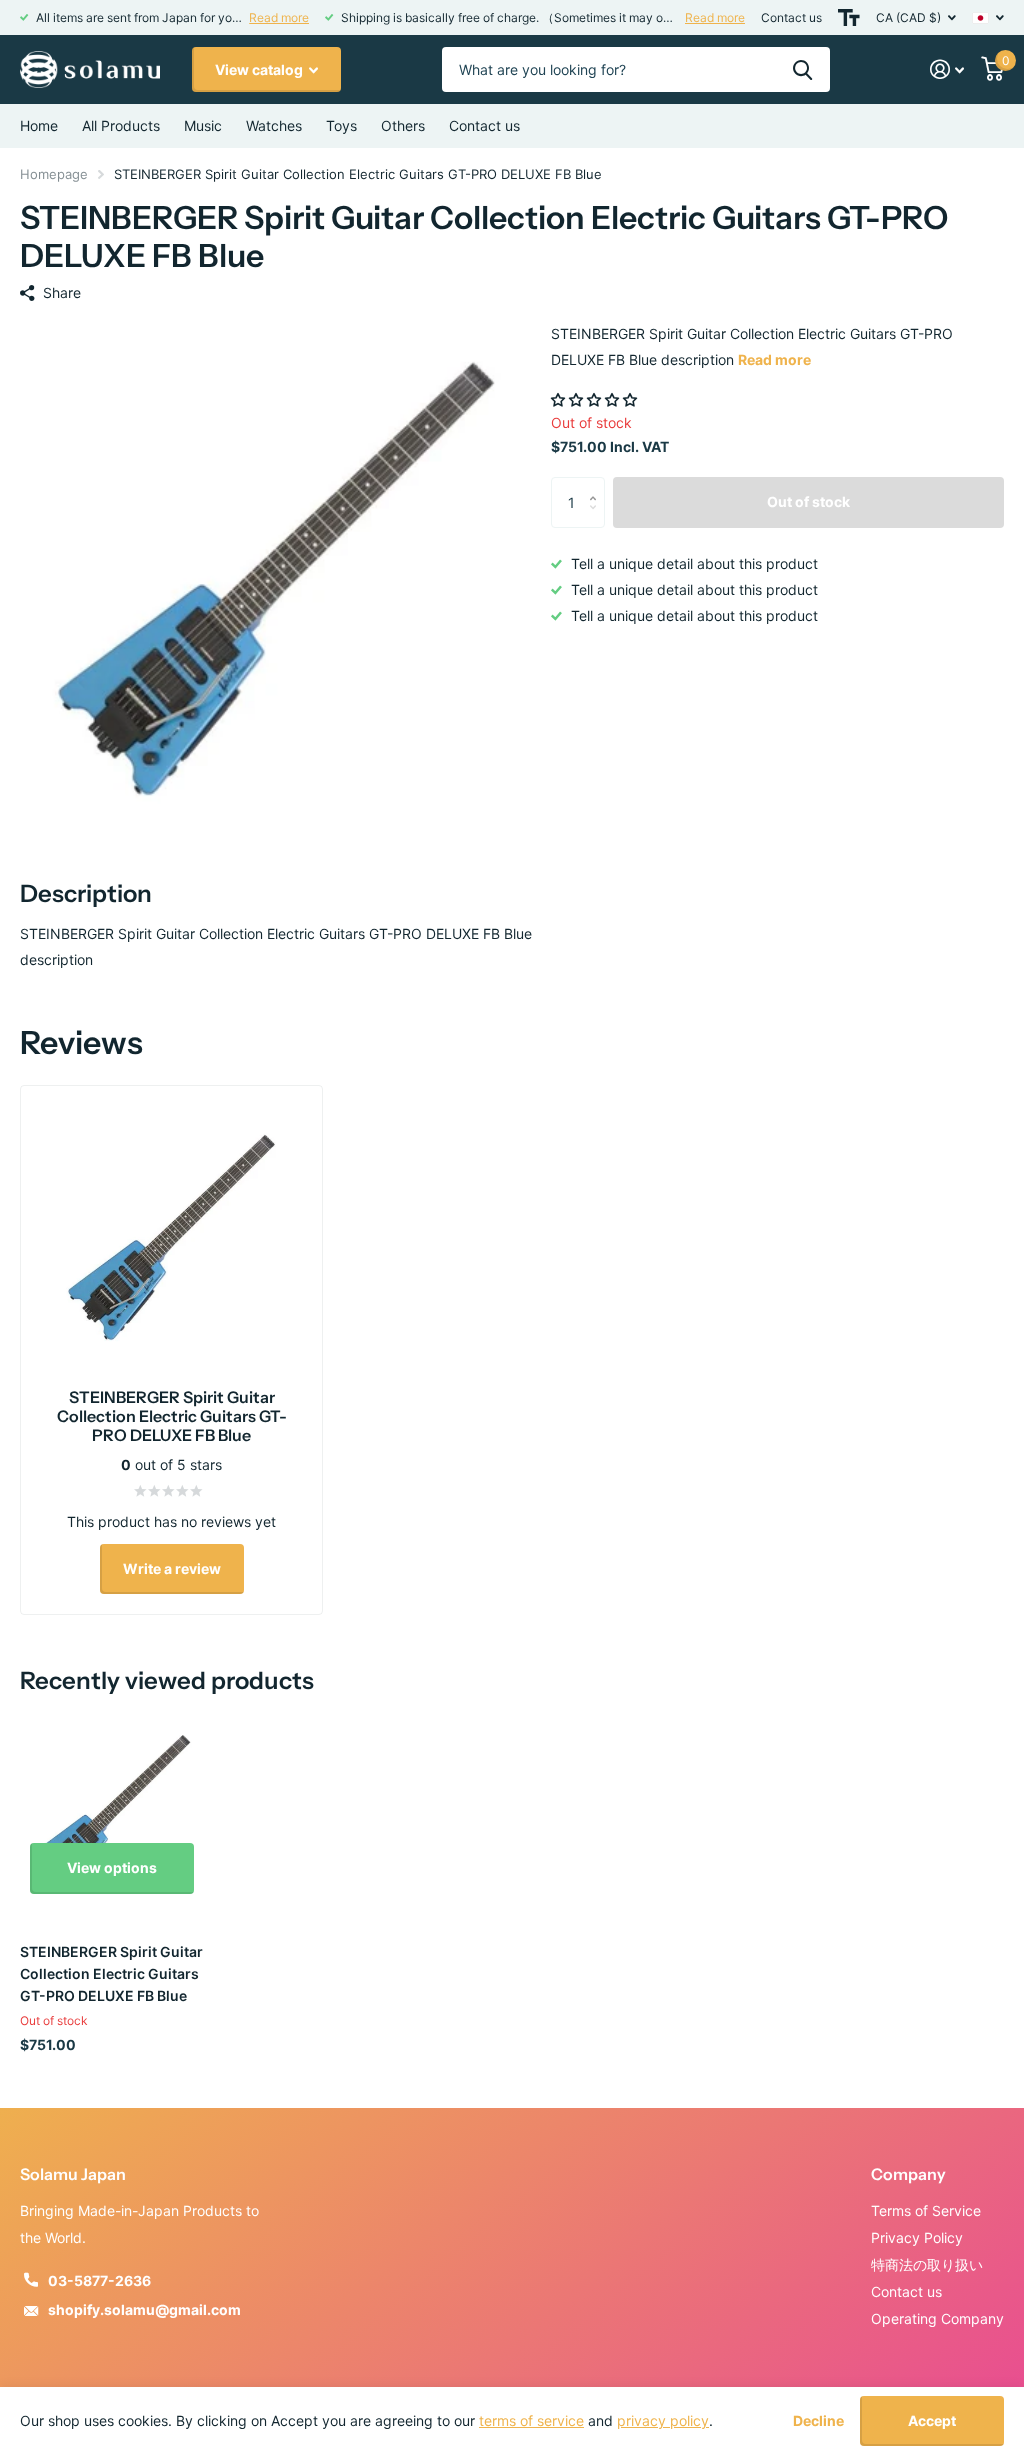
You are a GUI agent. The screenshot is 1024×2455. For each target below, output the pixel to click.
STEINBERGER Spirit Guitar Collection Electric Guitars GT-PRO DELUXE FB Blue (111, 1973)
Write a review (172, 1568)
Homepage (54, 174)
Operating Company (937, 2318)
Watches (274, 125)
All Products (121, 125)
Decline (818, 2421)
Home (39, 125)
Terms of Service (926, 2210)
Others (403, 125)
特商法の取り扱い (927, 2264)
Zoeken (802, 69)
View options (112, 1867)
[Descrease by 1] (597, 519)
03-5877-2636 (99, 2280)
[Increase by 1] (597, 484)
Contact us (791, 17)
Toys (341, 125)
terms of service (531, 2420)
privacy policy (663, 2420)
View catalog (260, 69)
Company (908, 2174)
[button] (596, 399)
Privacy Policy (917, 2237)
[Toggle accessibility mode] (849, 17)
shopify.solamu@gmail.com (144, 2309)
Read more (279, 17)
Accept (932, 2420)
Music (203, 125)
